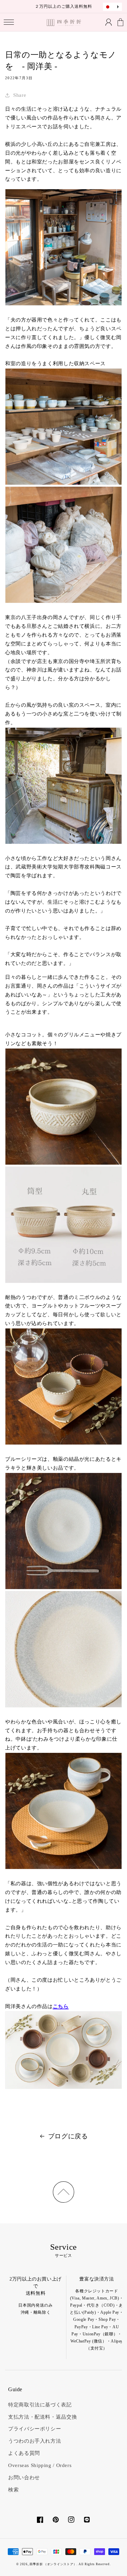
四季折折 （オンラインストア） (53, 2564)
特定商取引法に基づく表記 (40, 2405)
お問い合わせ (24, 2478)
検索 (13, 2490)
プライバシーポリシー (35, 2429)
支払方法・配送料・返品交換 (43, 2417)
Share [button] (20, 95)
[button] (9, 22)
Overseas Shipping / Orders (40, 2465)
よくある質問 (24, 2453)
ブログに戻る (68, 2136)
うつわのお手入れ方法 (35, 2441)
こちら (61, 2006)
